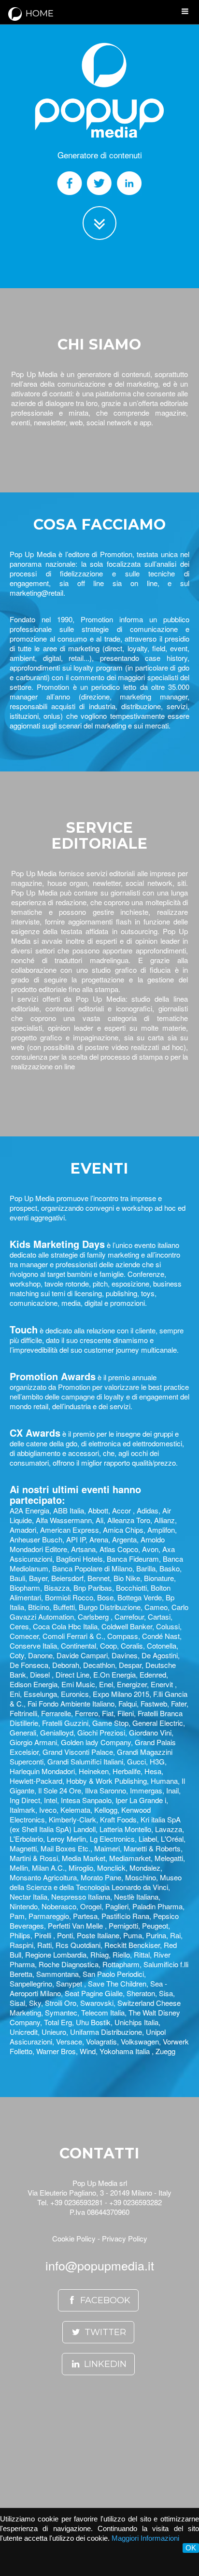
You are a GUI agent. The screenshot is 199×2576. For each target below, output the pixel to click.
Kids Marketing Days (57, 1244)
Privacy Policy (125, 2238)
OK (191, 2548)
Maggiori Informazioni (145, 2538)
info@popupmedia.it (100, 2265)
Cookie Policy (74, 2238)
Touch (24, 1329)
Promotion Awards (53, 1376)
